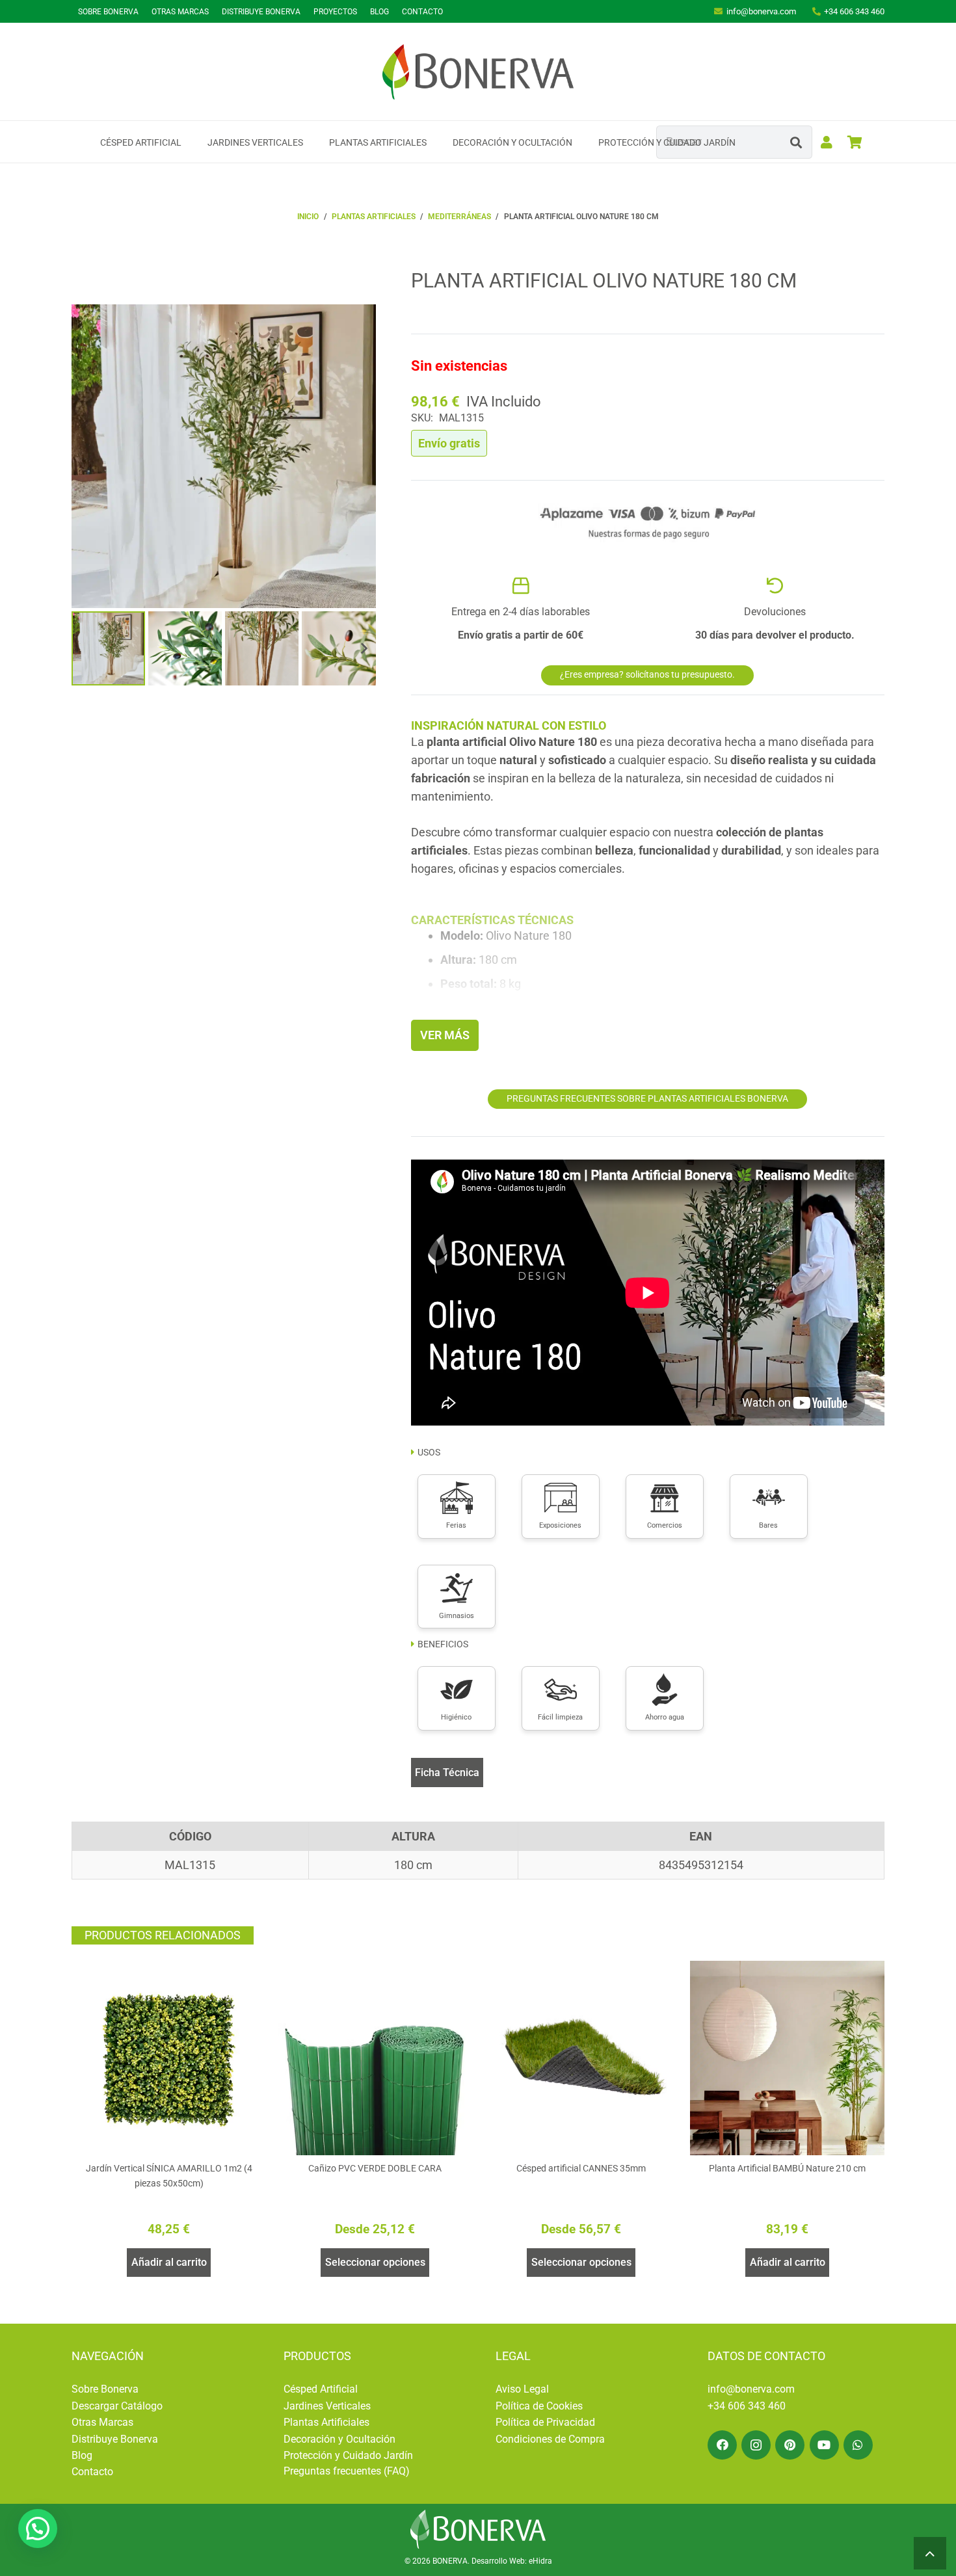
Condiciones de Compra (550, 2439)
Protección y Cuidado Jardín (348, 2455)
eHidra (540, 2561)
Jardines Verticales (327, 2406)
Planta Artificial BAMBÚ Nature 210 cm (787, 2169)
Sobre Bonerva (105, 2389)
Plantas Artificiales (326, 2422)
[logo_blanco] (478, 2529)
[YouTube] (824, 2445)
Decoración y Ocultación (339, 2439)
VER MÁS (445, 1035)
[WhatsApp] (858, 2445)
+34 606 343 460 (747, 2406)
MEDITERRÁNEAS (459, 217)
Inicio (308, 217)
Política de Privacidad (545, 2422)
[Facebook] (722, 2445)
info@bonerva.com (751, 2389)
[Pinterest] (790, 2445)
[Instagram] (756, 2445)
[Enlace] (827, 142)
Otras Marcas (102, 2422)
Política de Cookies (539, 2406)
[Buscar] (796, 142)
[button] (190, 142)
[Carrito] (855, 142)
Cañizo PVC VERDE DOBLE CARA (375, 2169)
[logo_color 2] (478, 72)
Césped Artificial (321, 2389)
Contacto (92, 2472)
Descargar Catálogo (117, 2406)
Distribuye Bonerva (115, 2439)
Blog (82, 2455)
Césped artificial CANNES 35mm (581, 2169)
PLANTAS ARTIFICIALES (374, 217)
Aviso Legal (522, 2389)
